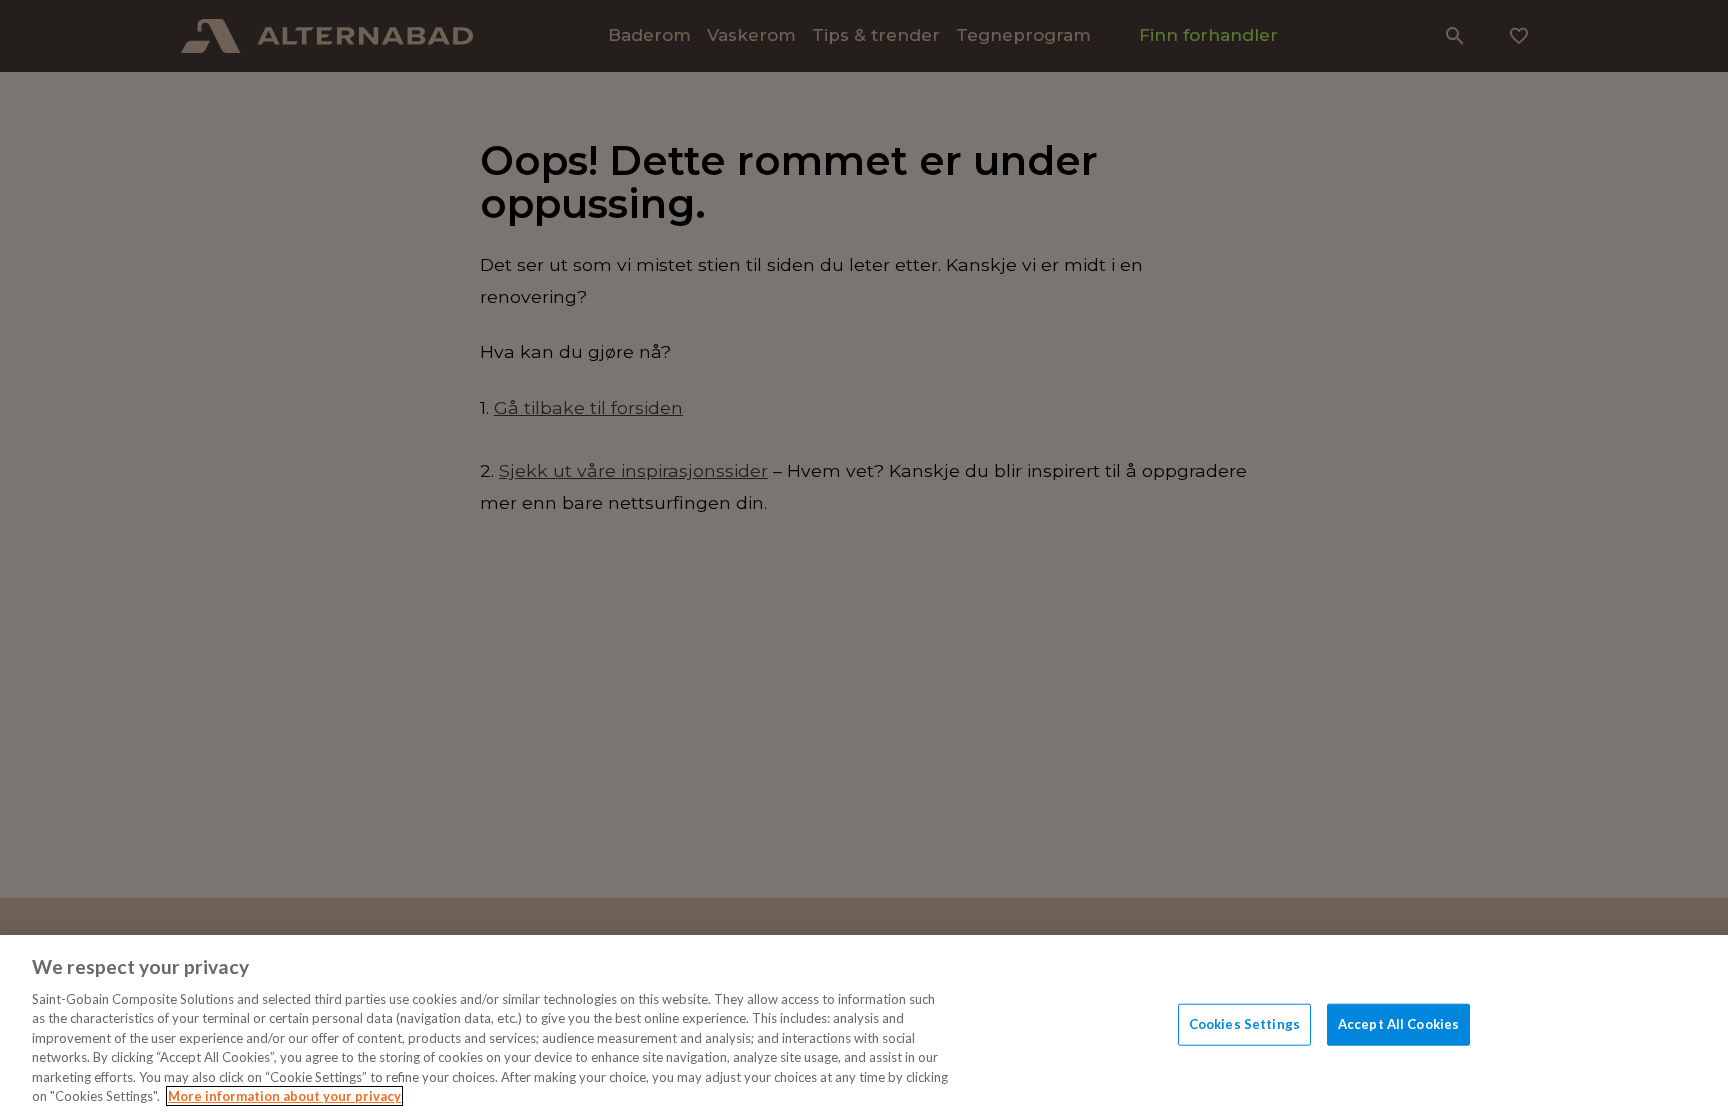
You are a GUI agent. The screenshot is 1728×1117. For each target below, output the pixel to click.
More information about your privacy (284, 1096)
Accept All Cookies (1398, 1024)
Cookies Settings (1244, 1024)
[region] (864, 1026)
